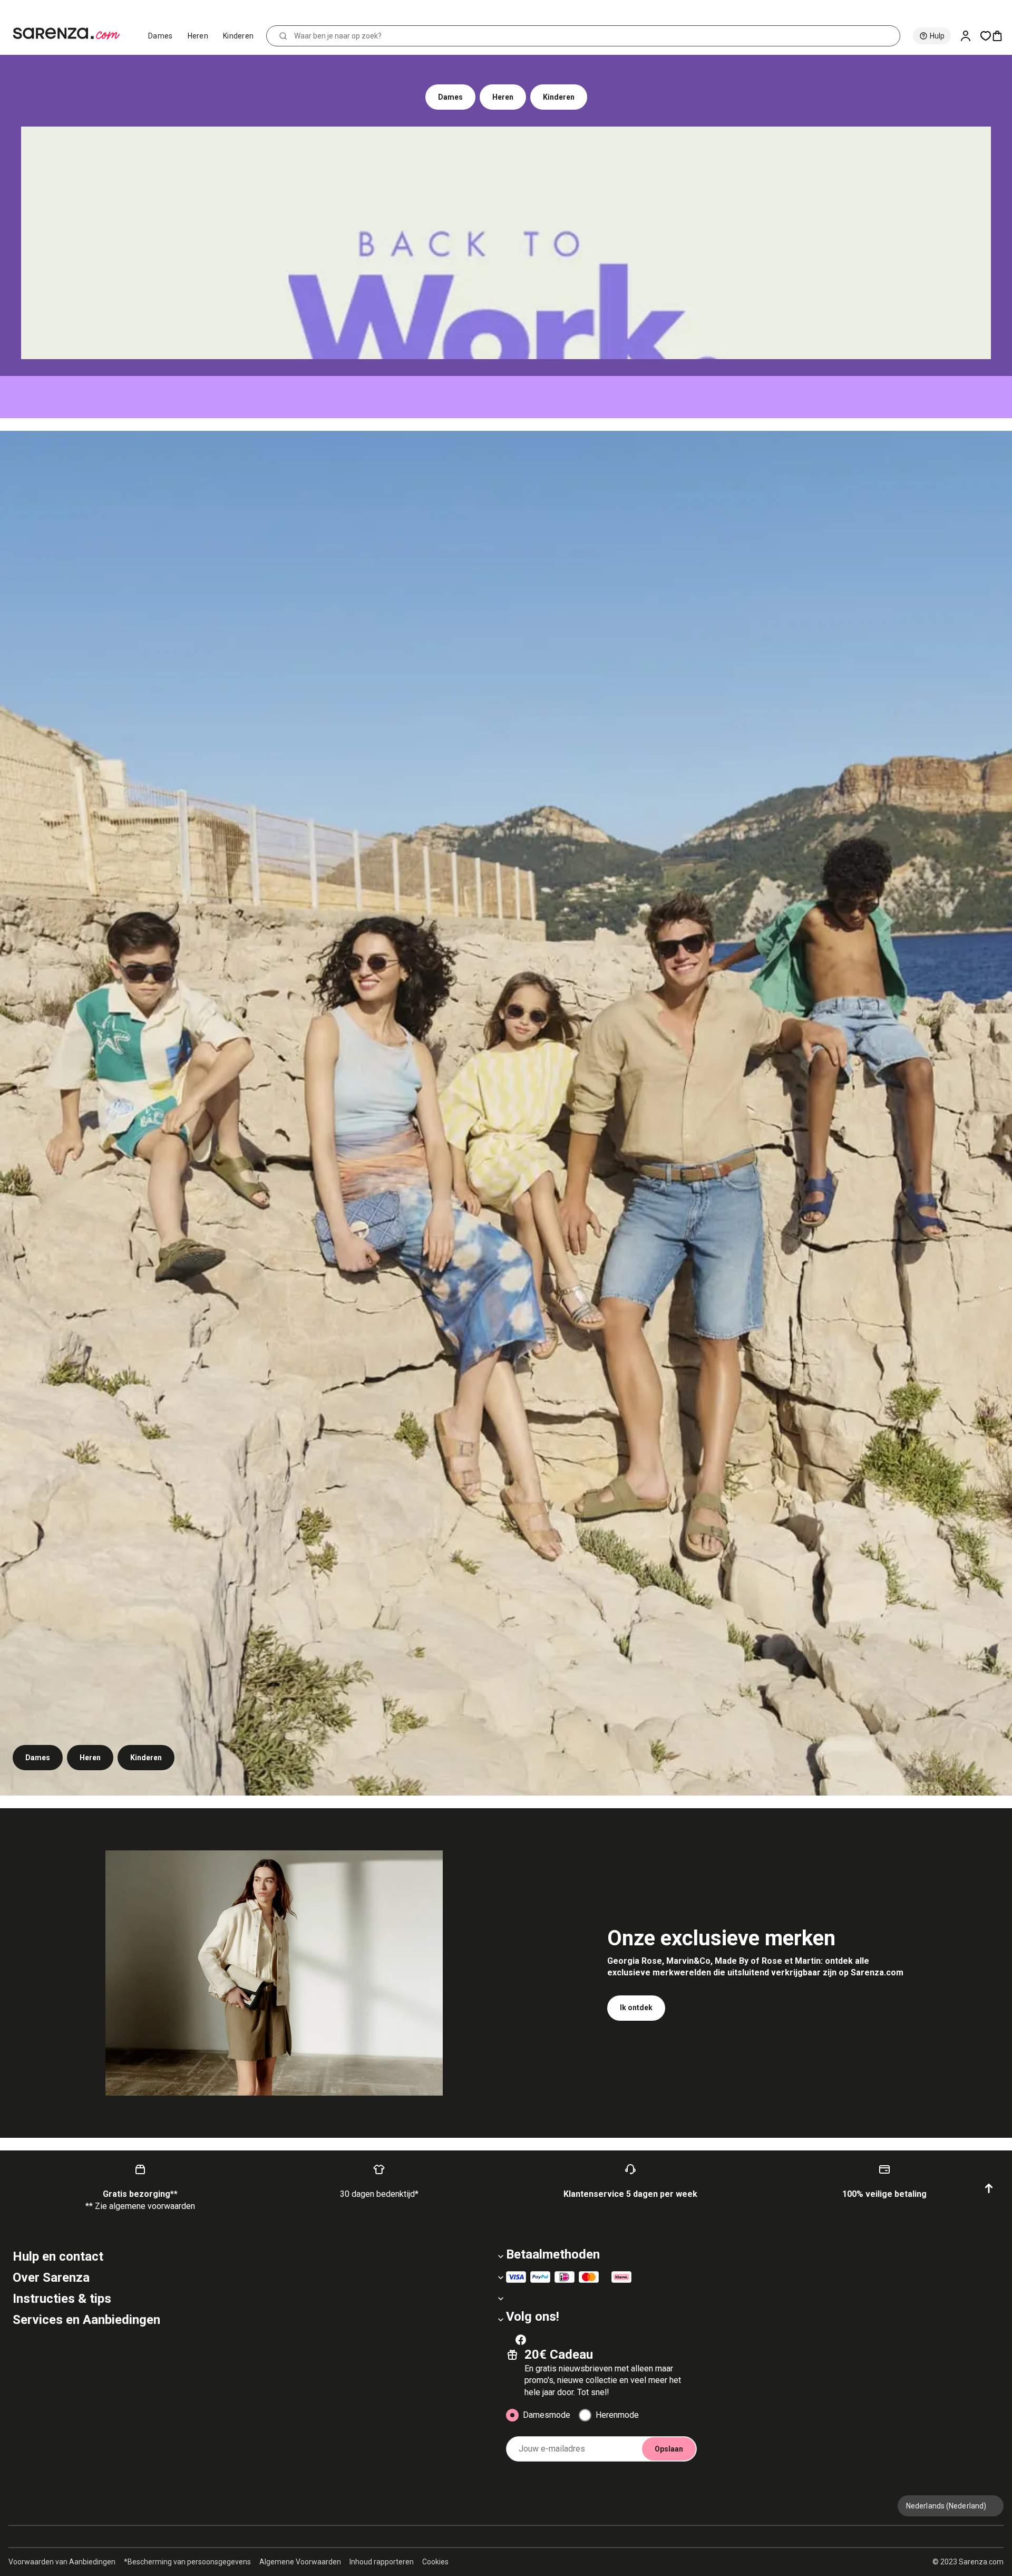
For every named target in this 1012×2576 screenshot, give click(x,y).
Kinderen (238, 36)
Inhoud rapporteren (382, 2562)
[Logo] (71, 34)
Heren (198, 36)
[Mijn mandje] (1001, 36)
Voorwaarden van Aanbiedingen (62, 2562)
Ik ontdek (636, 2008)
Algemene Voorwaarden (300, 2562)
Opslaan (669, 2449)
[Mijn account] (970, 36)
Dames (160, 36)
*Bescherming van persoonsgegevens (187, 2562)
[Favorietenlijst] (986, 36)
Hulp (937, 36)
